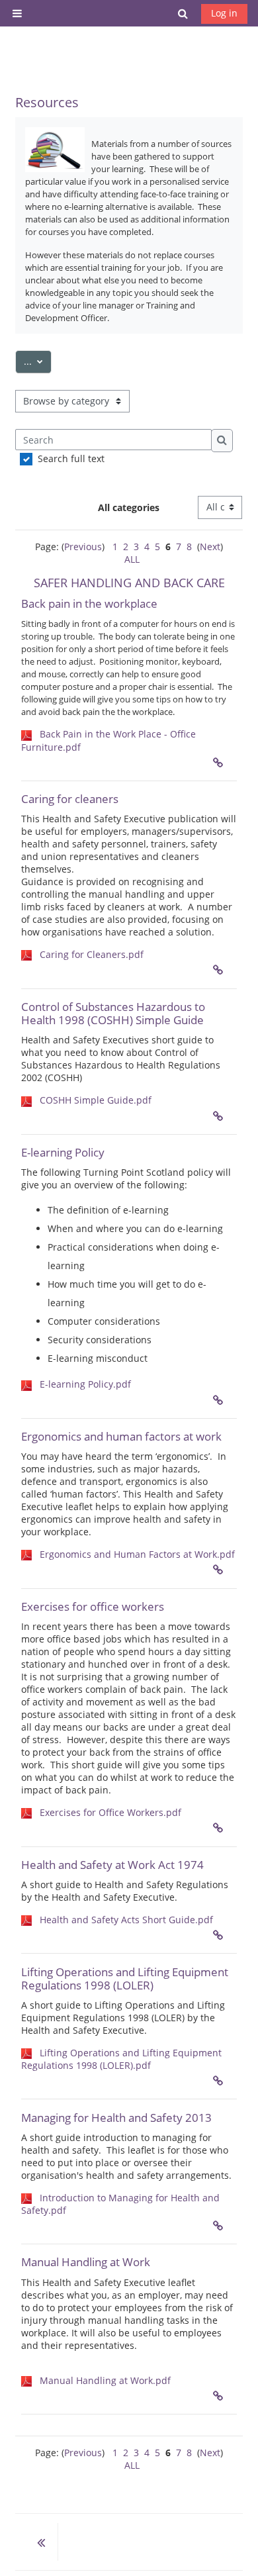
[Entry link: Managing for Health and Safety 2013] (221, 2226)
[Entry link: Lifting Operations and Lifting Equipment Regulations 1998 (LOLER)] (221, 2081)
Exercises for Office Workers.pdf (110, 1812)
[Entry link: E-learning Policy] (221, 1400)
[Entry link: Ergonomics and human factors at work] (221, 1570)
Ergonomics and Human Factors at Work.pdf (137, 1554)
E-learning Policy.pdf (85, 1384)
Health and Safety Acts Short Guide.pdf (126, 1920)
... (38, 361)
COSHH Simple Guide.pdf (96, 1100)
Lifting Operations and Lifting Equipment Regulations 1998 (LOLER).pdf (121, 2059)
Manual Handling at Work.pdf (105, 2380)
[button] (183, 13)
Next (210, 547)
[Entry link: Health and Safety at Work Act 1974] (221, 1935)
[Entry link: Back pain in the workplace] (221, 763)
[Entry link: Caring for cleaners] (221, 970)
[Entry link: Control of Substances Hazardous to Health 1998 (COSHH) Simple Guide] (221, 1116)
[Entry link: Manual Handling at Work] (221, 2396)
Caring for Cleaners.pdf (92, 954)
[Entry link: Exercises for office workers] (221, 1828)
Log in (224, 13)
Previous (83, 547)
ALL (132, 559)
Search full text (71, 458)
